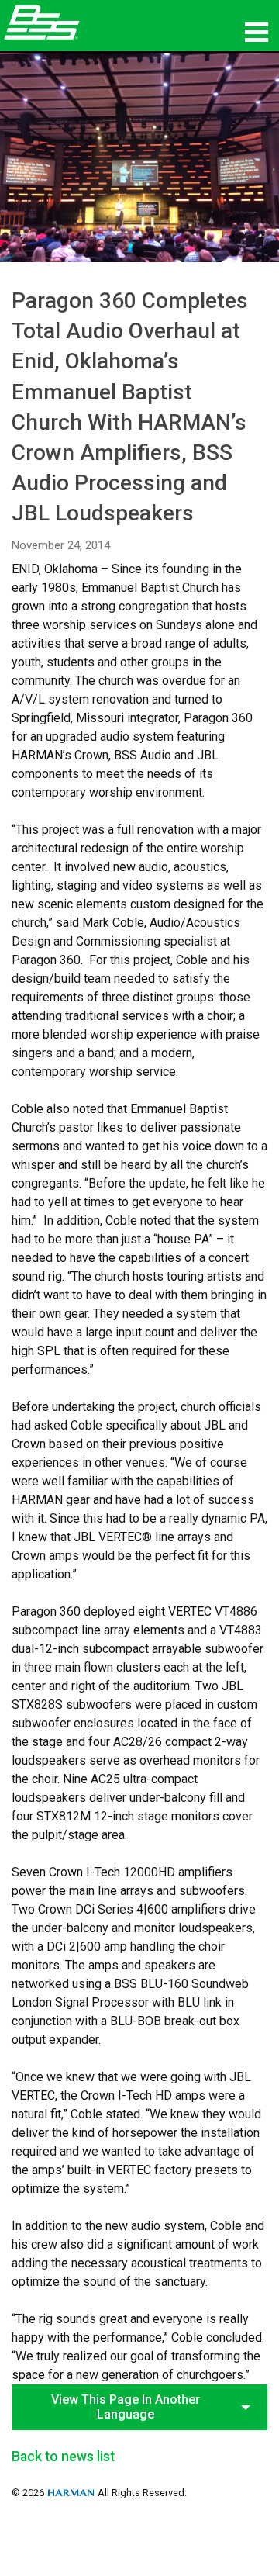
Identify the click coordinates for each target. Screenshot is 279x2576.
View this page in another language (126, 2407)
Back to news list (63, 2457)
